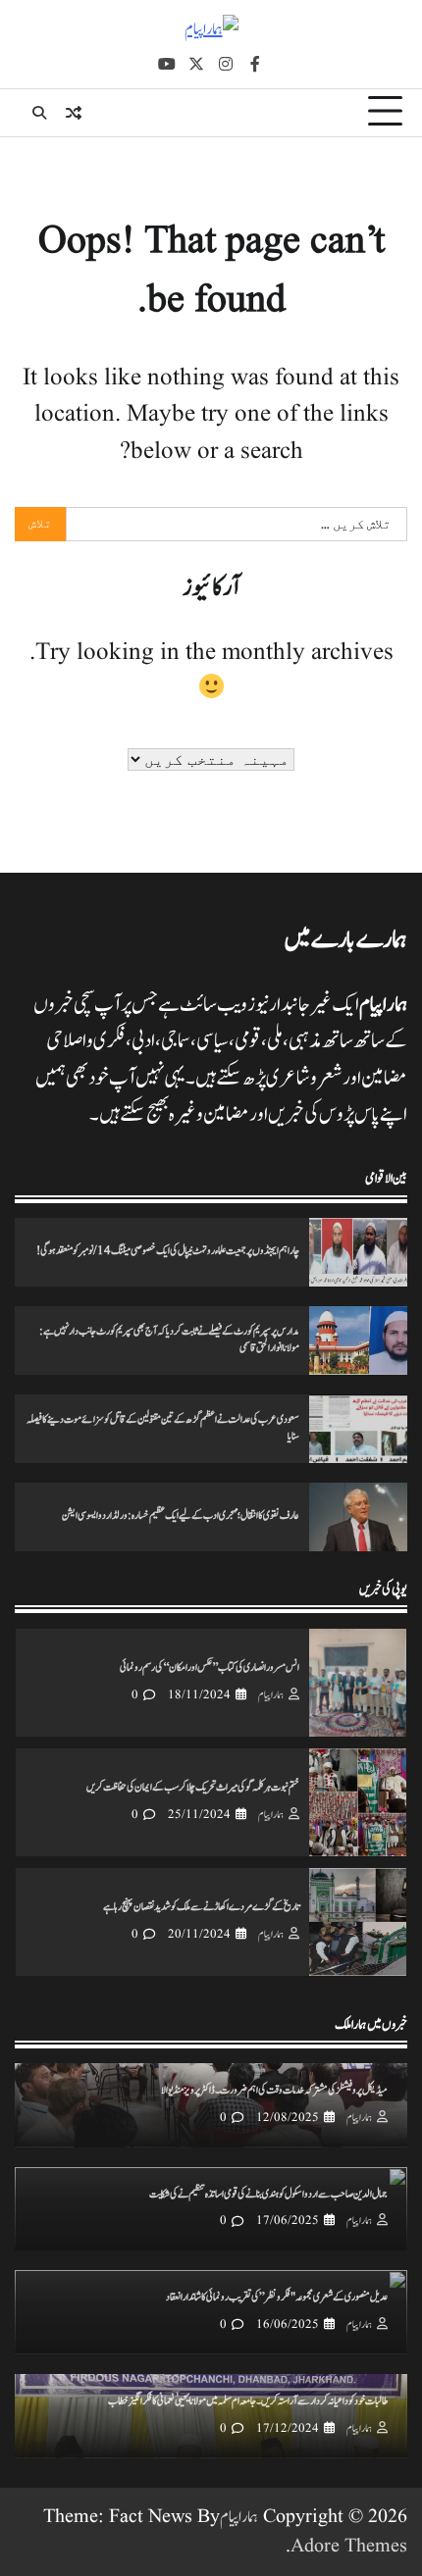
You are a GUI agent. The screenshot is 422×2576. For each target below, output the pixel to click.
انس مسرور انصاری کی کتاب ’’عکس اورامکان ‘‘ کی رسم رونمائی (210, 1668)
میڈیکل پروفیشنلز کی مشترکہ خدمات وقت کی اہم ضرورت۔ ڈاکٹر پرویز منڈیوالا (274, 2091)
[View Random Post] (74, 113)
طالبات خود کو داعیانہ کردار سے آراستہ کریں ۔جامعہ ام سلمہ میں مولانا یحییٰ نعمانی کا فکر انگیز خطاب (248, 2401)
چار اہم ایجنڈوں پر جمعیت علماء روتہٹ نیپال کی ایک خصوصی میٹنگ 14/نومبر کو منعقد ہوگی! (168, 1251)
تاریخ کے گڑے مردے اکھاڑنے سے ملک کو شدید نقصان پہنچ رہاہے (201, 1907)
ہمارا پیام (271, 1695)
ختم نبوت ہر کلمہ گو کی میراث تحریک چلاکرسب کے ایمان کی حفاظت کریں (193, 1788)
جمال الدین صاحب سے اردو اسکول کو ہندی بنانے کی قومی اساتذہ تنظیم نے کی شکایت (268, 2195)
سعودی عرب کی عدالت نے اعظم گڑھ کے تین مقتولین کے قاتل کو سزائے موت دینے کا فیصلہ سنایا (163, 1428)
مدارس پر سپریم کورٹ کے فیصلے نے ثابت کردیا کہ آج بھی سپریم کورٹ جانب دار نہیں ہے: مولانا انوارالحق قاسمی (169, 1340)
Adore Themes (349, 2547)
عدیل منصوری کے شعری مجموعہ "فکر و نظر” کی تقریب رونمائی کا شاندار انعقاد (277, 2298)
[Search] (39, 113)
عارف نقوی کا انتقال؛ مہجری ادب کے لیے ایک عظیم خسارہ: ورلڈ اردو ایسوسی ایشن (181, 1516)
